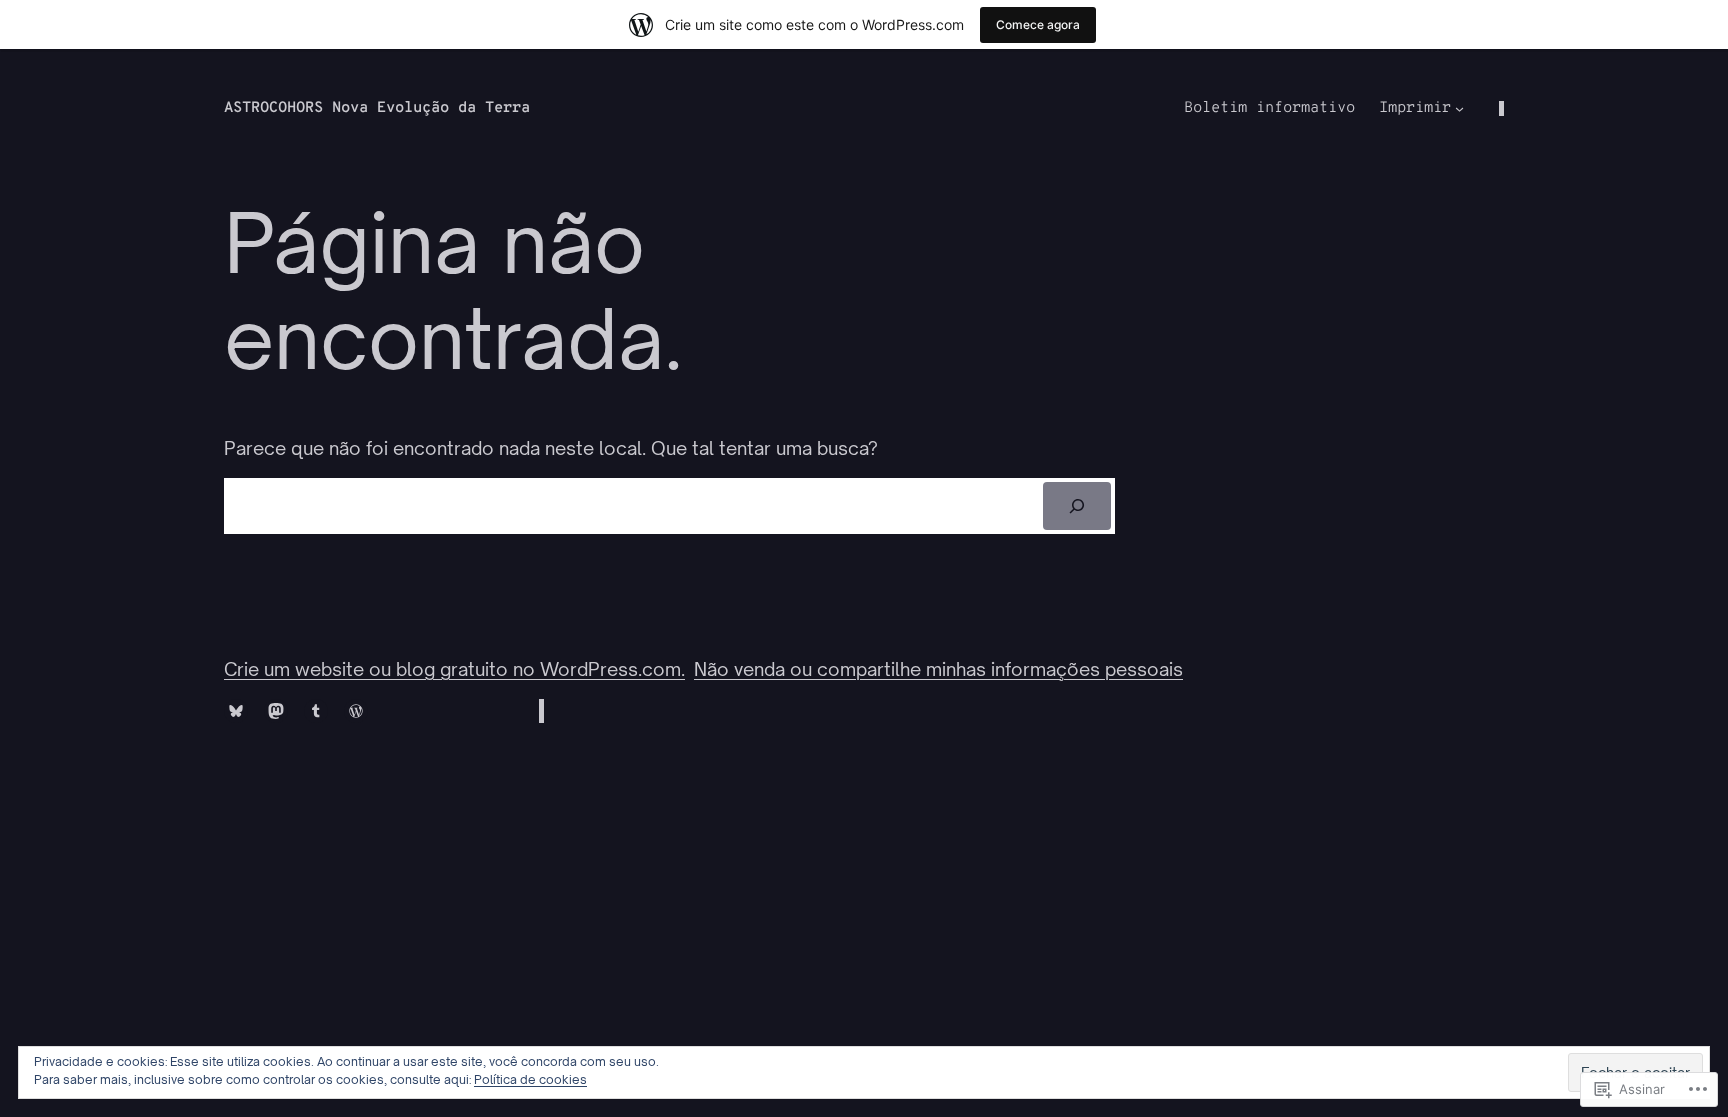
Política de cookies (530, 1079)
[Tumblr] (316, 711)
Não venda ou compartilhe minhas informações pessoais (938, 669)
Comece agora (1038, 24)
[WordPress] (356, 711)
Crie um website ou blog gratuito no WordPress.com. (454, 669)
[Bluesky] (236, 711)
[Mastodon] (276, 711)
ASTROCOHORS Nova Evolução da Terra (377, 108)
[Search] (1077, 506)
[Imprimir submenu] (1459, 108)
